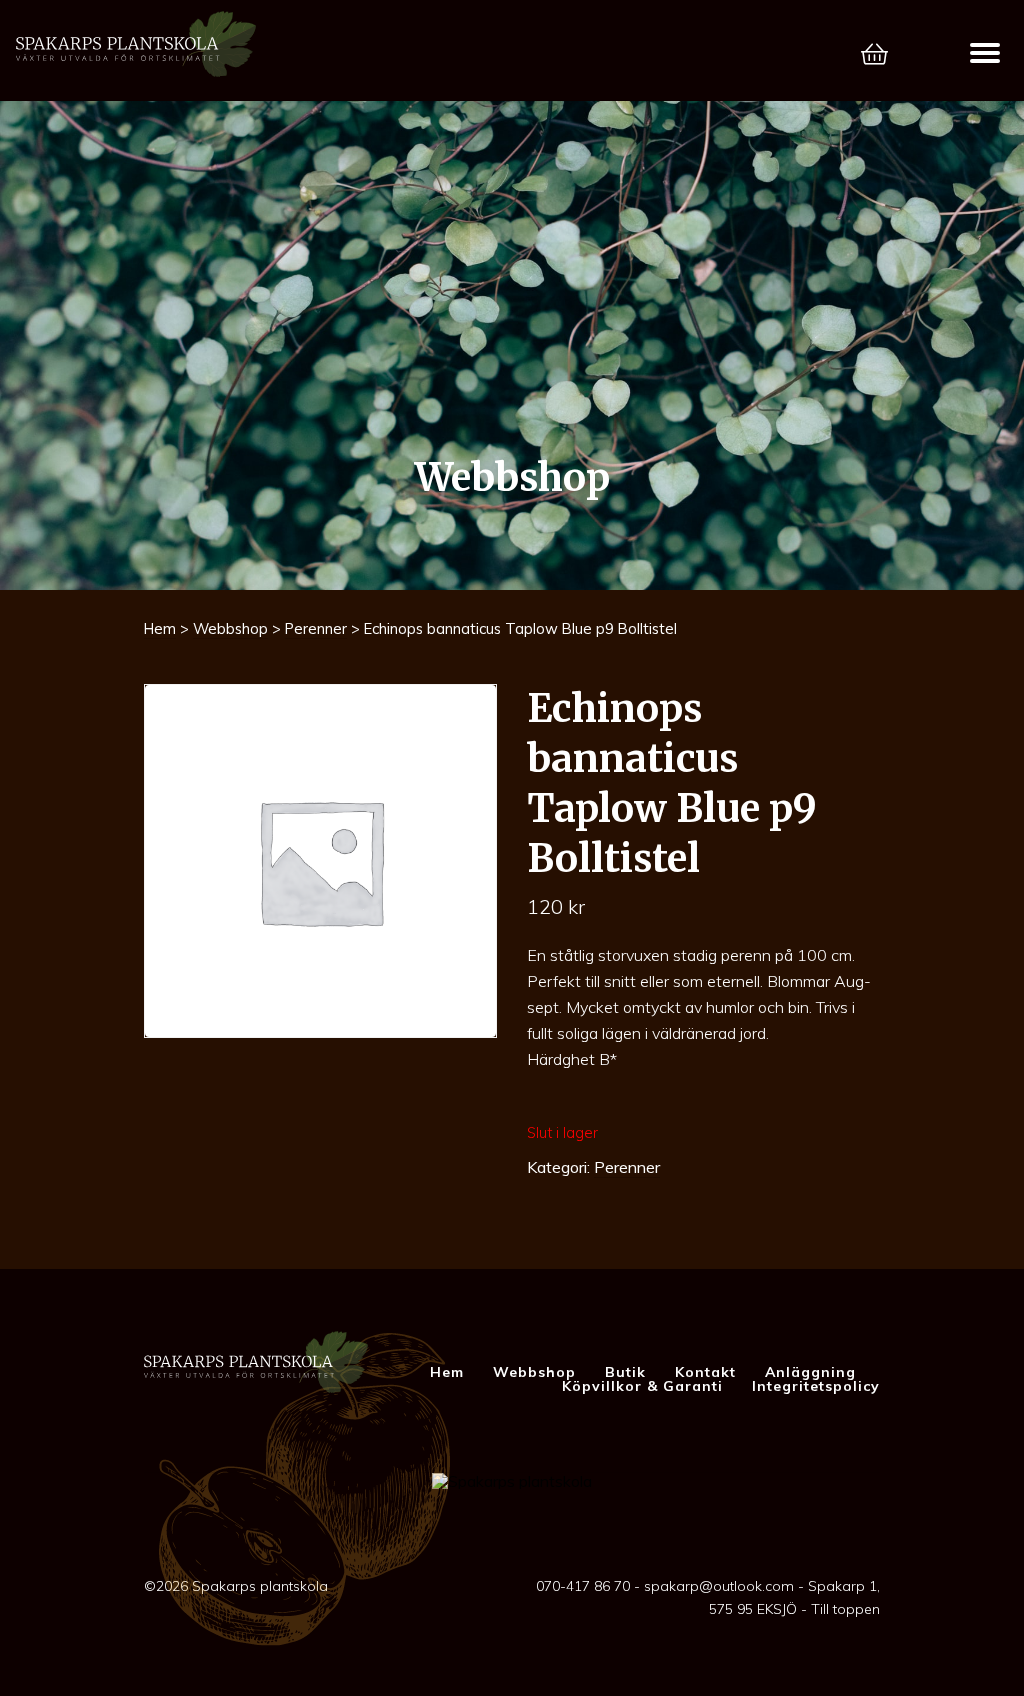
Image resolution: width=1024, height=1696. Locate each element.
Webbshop (230, 628)
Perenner (316, 628)
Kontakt (705, 1372)
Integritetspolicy (816, 1386)
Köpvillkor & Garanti (642, 1386)
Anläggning (810, 1372)
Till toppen (845, 1609)
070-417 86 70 (583, 1586)
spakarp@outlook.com (719, 1586)
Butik (625, 1372)
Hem (160, 628)
